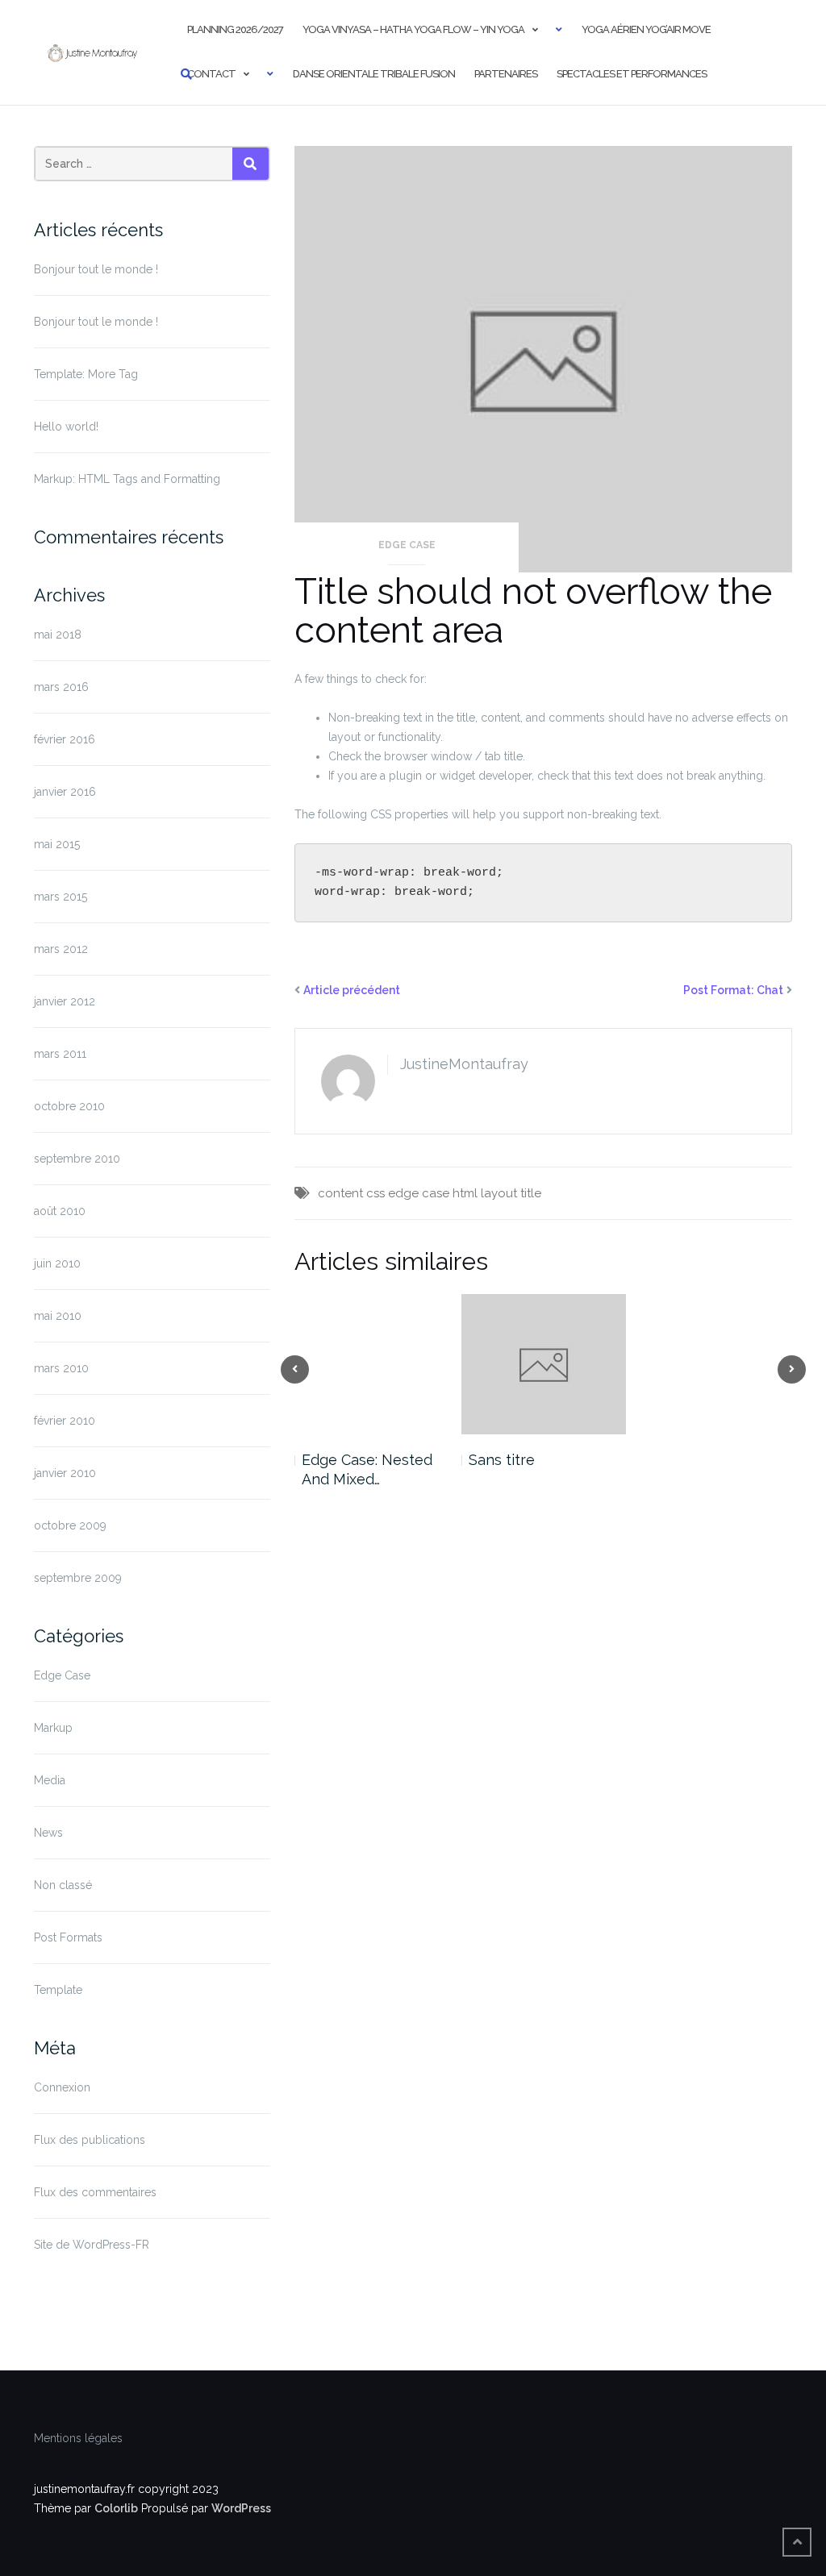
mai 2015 (57, 844)
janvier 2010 (65, 1473)
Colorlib (116, 2508)
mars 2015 (60, 897)
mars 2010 (61, 1368)
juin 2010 (57, 1263)
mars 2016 (61, 687)
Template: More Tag (86, 374)
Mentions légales (78, 2438)
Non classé (63, 1885)
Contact (211, 74)
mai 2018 (58, 635)
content (340, 1193)
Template (58, 1990)
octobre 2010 (69, 1106)
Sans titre (502, 1460)
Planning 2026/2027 (235, 29)
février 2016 (65, 739)
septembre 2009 (78, 1578)
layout (499, 1193)
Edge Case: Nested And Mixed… (367, 1469)
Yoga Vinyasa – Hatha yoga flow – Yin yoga (413, 29)
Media (50, 1780)
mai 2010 (58, 1316)
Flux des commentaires (95, 2192)
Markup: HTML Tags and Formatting (127, 479)
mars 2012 (61, 949)
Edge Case (62, 1675)
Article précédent (352, 990)
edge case (419, 1193)
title (531, 1193)
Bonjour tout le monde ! (96, 269)
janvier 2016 (65, 792)
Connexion (62, 2087)
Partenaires (506, 74)
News (48, 1833)
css (375, 1193)
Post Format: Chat (733, 990)
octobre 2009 (70, 1525)
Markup (53, 1728)
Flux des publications (90, 2140)
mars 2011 (60, 1054)
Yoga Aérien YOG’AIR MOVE (646, 29)
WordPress (241, 2508)
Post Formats (68, 1937)
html (465, 1193)
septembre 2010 (77, 1159)
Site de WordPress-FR (92, 2245)
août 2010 (60, 1211)
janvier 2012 (65, 1001)
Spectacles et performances (632, 74)
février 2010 (65, 1421)
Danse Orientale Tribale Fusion (374, 74)
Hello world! (66, 427)
